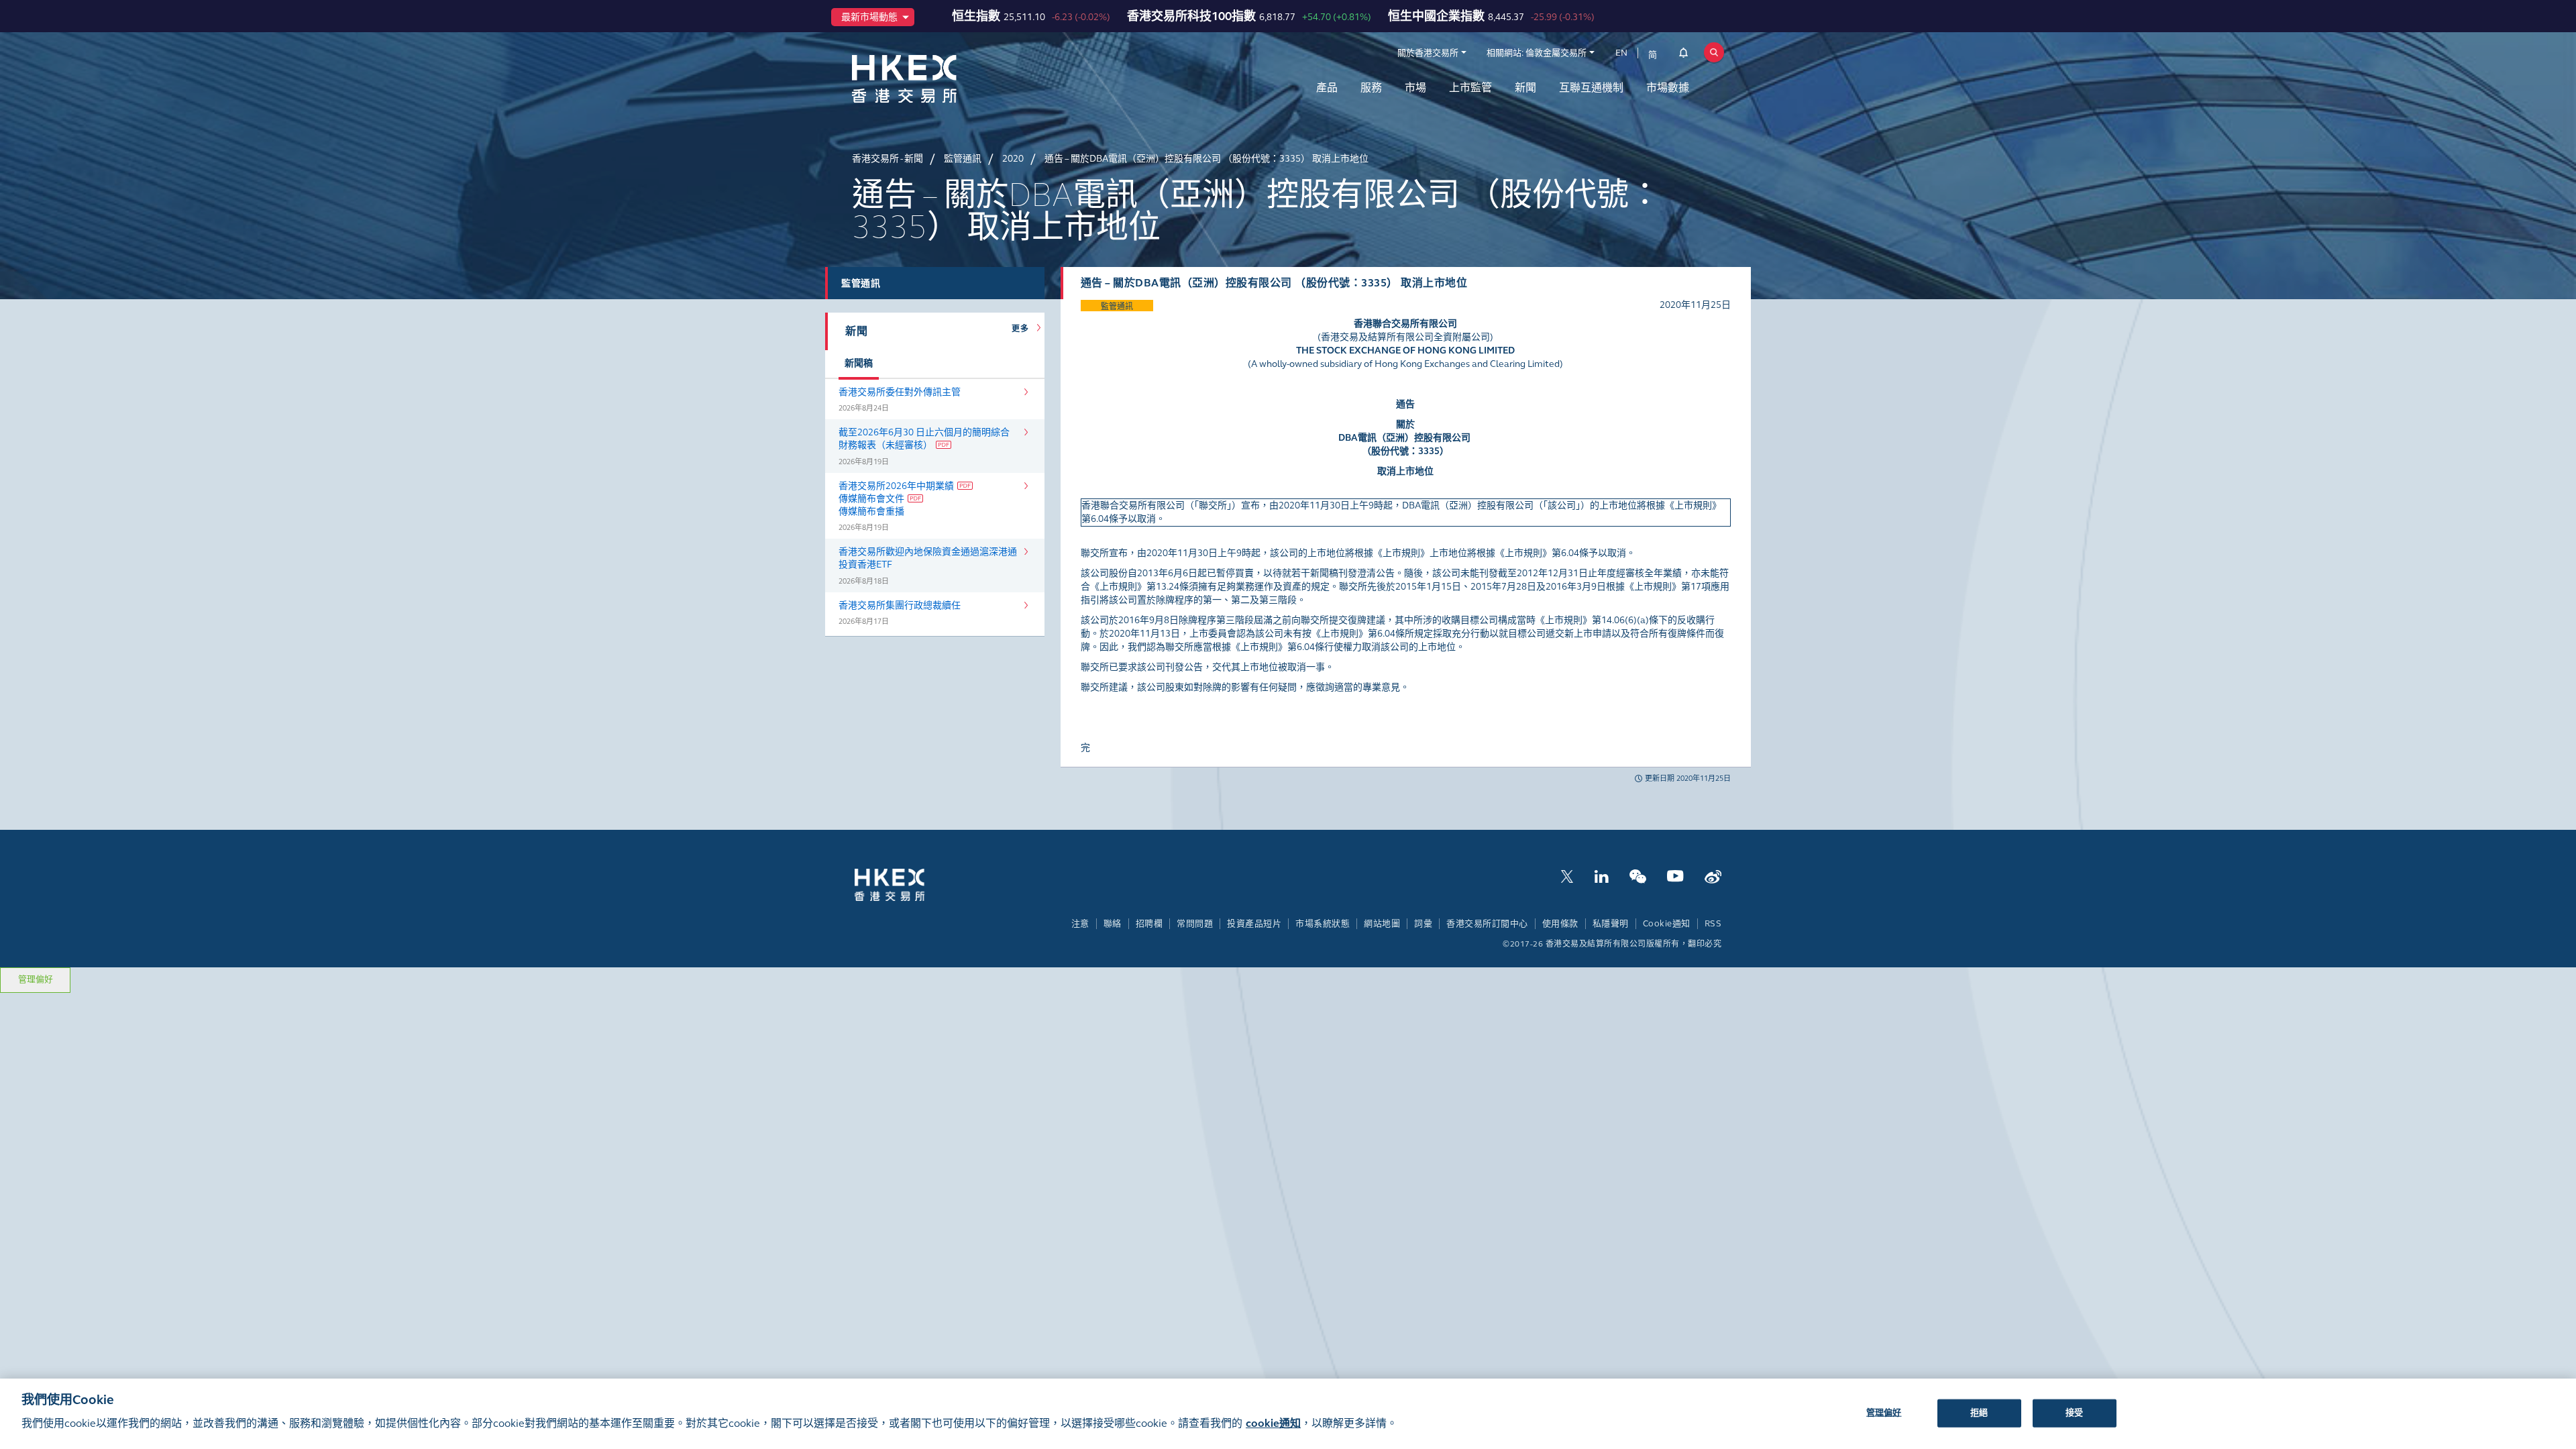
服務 (1371, 88)
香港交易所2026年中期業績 (896, 486)
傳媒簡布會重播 (871, 512)
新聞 (1525, 88)
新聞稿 (859, 363)
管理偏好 (36, 979)
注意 (1080, 924)
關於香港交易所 (1428, 53)
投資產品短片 (1254, 924)
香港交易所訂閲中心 (1487, 924)
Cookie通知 (1667, 924)
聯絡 (1113, 924)
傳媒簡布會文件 (871, 499)
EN (1621, 53)
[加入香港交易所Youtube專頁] (1675, 875)
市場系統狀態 (1323, 924)
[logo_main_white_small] (907, 884)
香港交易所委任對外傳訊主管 (900, 392)
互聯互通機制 (1591, 88)
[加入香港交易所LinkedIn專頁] (1601, 875)
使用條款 (1560, 924)
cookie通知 (1273, 1423)
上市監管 (1470, 88)
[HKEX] (939, 79)
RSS (1713, 924)
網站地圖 (1382, 924)
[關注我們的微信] (1638, 875)
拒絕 (1979, 1412)
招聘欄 (1149, 924)
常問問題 (1195, 924)
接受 (2074, 1412)
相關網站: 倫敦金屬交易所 (1537, 53)
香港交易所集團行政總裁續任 (900, 605)
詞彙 (1423, 924)
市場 (1415, 88)
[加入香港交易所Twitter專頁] (1567, 875)
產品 (1327, 88)
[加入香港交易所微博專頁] (1713, 875)
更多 (1022, 329)
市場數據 (1668, 88)
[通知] (1683, 55)
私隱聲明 (1611, 924)
